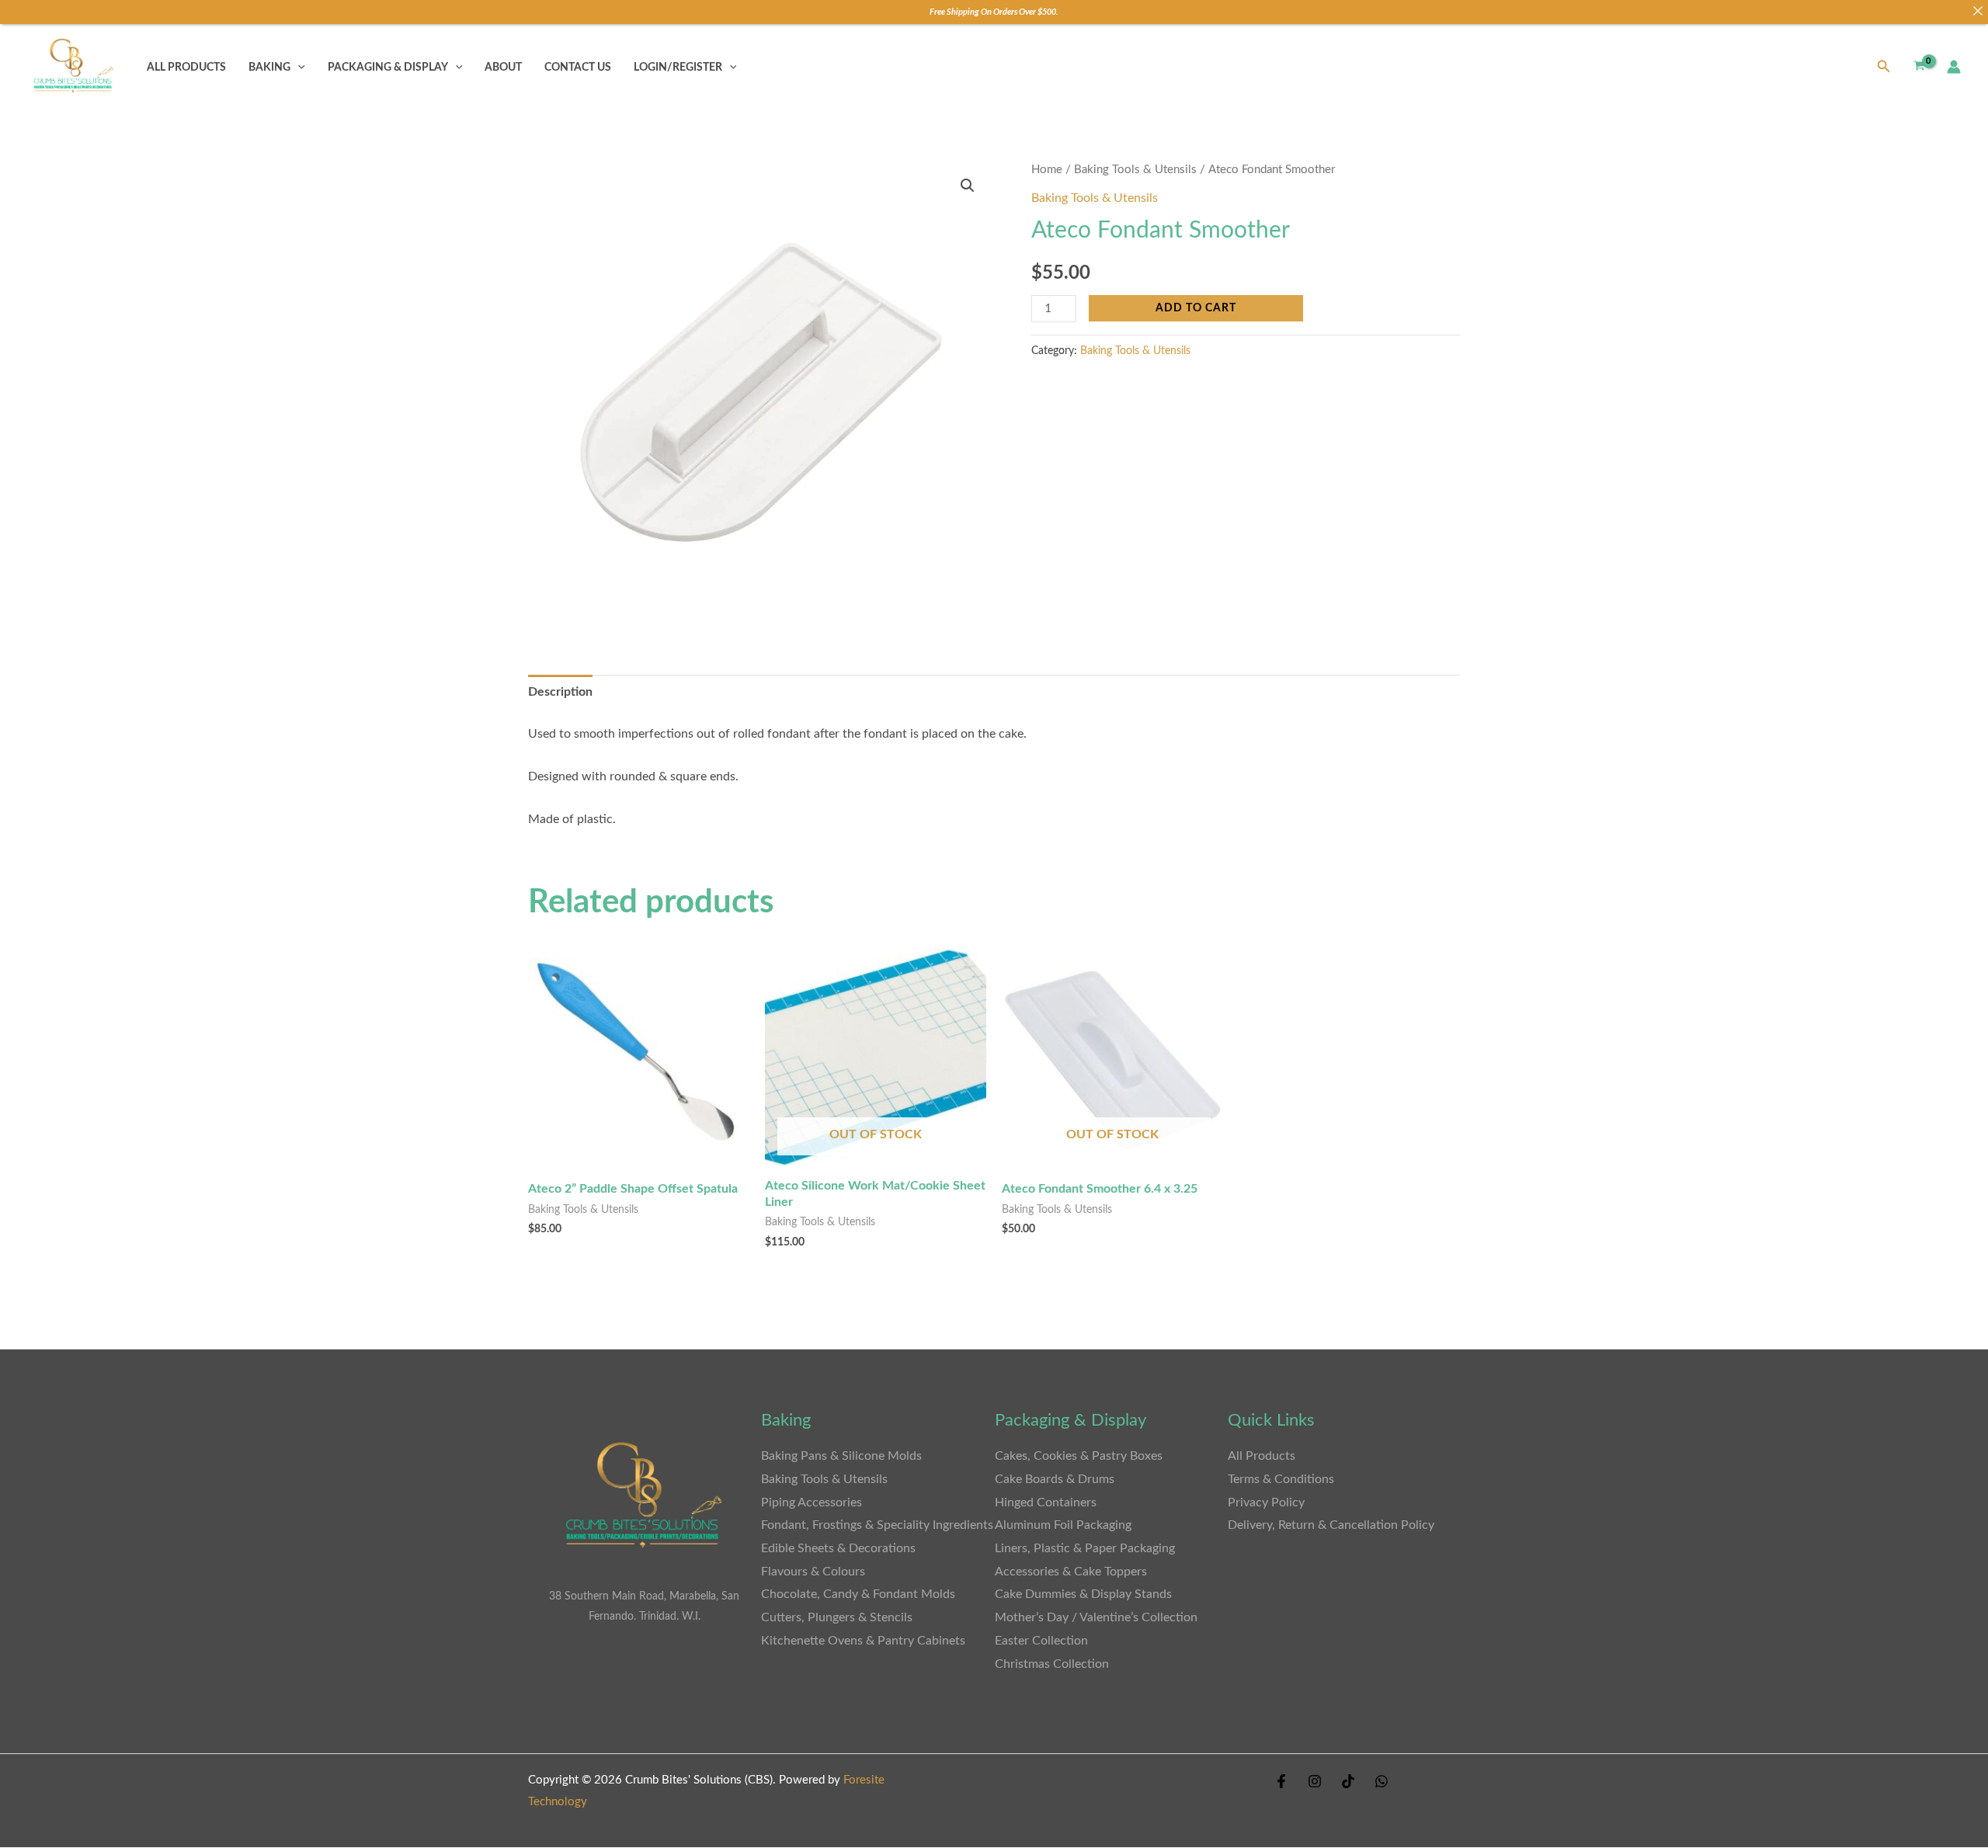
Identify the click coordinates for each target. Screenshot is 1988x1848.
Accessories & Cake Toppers (1071, 1572)
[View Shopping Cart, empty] (1919, 67)
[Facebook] (1281, 1781)
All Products (186, 67)
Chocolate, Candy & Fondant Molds (858, 1594)
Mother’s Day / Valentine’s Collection (1096, 1617)
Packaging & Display (388, 67)
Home (1047, 170)
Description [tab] (560, 692)
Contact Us (578, 67)
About (503, 67)
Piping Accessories (812, 1502)
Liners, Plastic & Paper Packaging (1085, 1548)
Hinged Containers (1046, 1502)
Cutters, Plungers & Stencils (837, 1617)
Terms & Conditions (1281, 1479)
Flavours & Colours (813, 1572)
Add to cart (1196, 308)
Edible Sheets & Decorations (838, 1548)
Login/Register (678, 67)
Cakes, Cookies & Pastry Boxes (1079, 1456)
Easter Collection (1041, 1641)
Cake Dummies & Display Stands (1083, 1594)
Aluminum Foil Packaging (1063, 1525)
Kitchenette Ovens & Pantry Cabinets (865, 1641)
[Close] (1978, 10)
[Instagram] (1315, 1781)
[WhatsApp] (1382, 1781)
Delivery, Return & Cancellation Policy (1331, 1525)
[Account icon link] (1954, 67)
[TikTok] (1348, 1781)
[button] (298, 67)
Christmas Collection (1052, 1664)
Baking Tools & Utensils (1135, 170)
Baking (269, 67)
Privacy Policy (1266, 1502)
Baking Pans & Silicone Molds (841, 1456)
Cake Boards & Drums (1055, 1479)
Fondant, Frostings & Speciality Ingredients (877, 1525)
